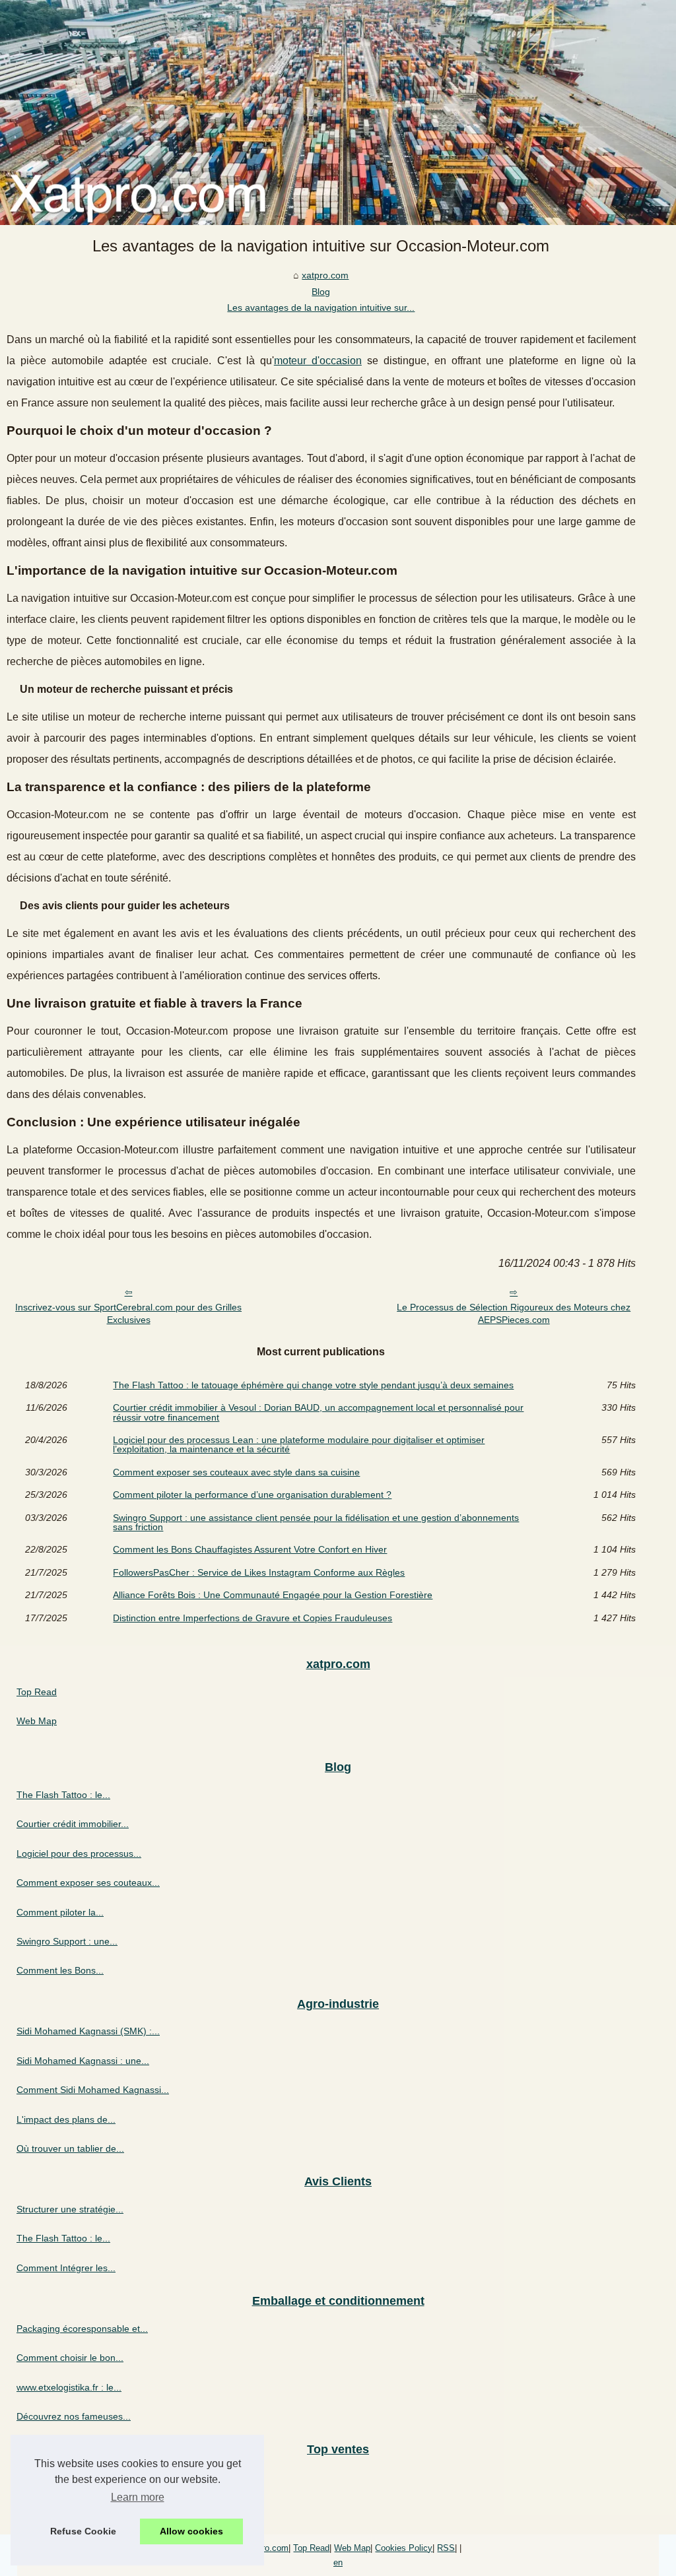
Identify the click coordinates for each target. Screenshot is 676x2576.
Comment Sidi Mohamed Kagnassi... (93, 2090)
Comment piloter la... (60, 1912)
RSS (446, 2548)
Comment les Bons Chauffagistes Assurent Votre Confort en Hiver (250, 1549)
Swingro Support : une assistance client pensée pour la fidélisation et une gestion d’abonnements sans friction (316, 1523)
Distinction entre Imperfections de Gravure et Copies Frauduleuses (253, 1618)
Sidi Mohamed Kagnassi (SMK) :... (88, 2031)
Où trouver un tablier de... (70, 2148)
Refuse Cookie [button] (83, 2531)
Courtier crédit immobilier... (73, 1824)
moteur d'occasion (318, 361)
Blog (321, 292)
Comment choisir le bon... (70, 2358)
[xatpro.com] (338, 113)
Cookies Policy (404, 2548)
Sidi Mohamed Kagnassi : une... (83, 2061)
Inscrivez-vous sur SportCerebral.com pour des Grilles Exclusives (128, 1313)
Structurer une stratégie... (70, 2209)
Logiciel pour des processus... (79, 1853)
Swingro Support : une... (67, 1941)
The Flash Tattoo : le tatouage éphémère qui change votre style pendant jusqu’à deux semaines (313, 1385)
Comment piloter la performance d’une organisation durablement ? (252, 1495)
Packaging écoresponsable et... (82, 2329)
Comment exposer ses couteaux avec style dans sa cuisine (236, 1472)
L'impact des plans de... (66, 2119)
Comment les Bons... (60, 1970)
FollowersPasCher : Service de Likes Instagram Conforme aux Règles (259, 1572)
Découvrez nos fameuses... (74, 2416)
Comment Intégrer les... (66, 2268)
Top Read (37, 1692)
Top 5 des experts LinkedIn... (77, 2477)
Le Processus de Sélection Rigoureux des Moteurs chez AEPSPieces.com (514, 1313)
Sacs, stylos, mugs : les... (69, 2506)
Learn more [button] (138, 2497)
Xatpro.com (266, 2548)
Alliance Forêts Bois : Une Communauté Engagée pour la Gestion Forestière (273, 1595)
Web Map (37, 1721)
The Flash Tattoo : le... (63, 1795)
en (338, 2562)
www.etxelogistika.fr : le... (69, 2387)
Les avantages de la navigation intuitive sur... (321, 307)
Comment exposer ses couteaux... (88, 1883)
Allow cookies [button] (191, 2531)
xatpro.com (325, 275)
